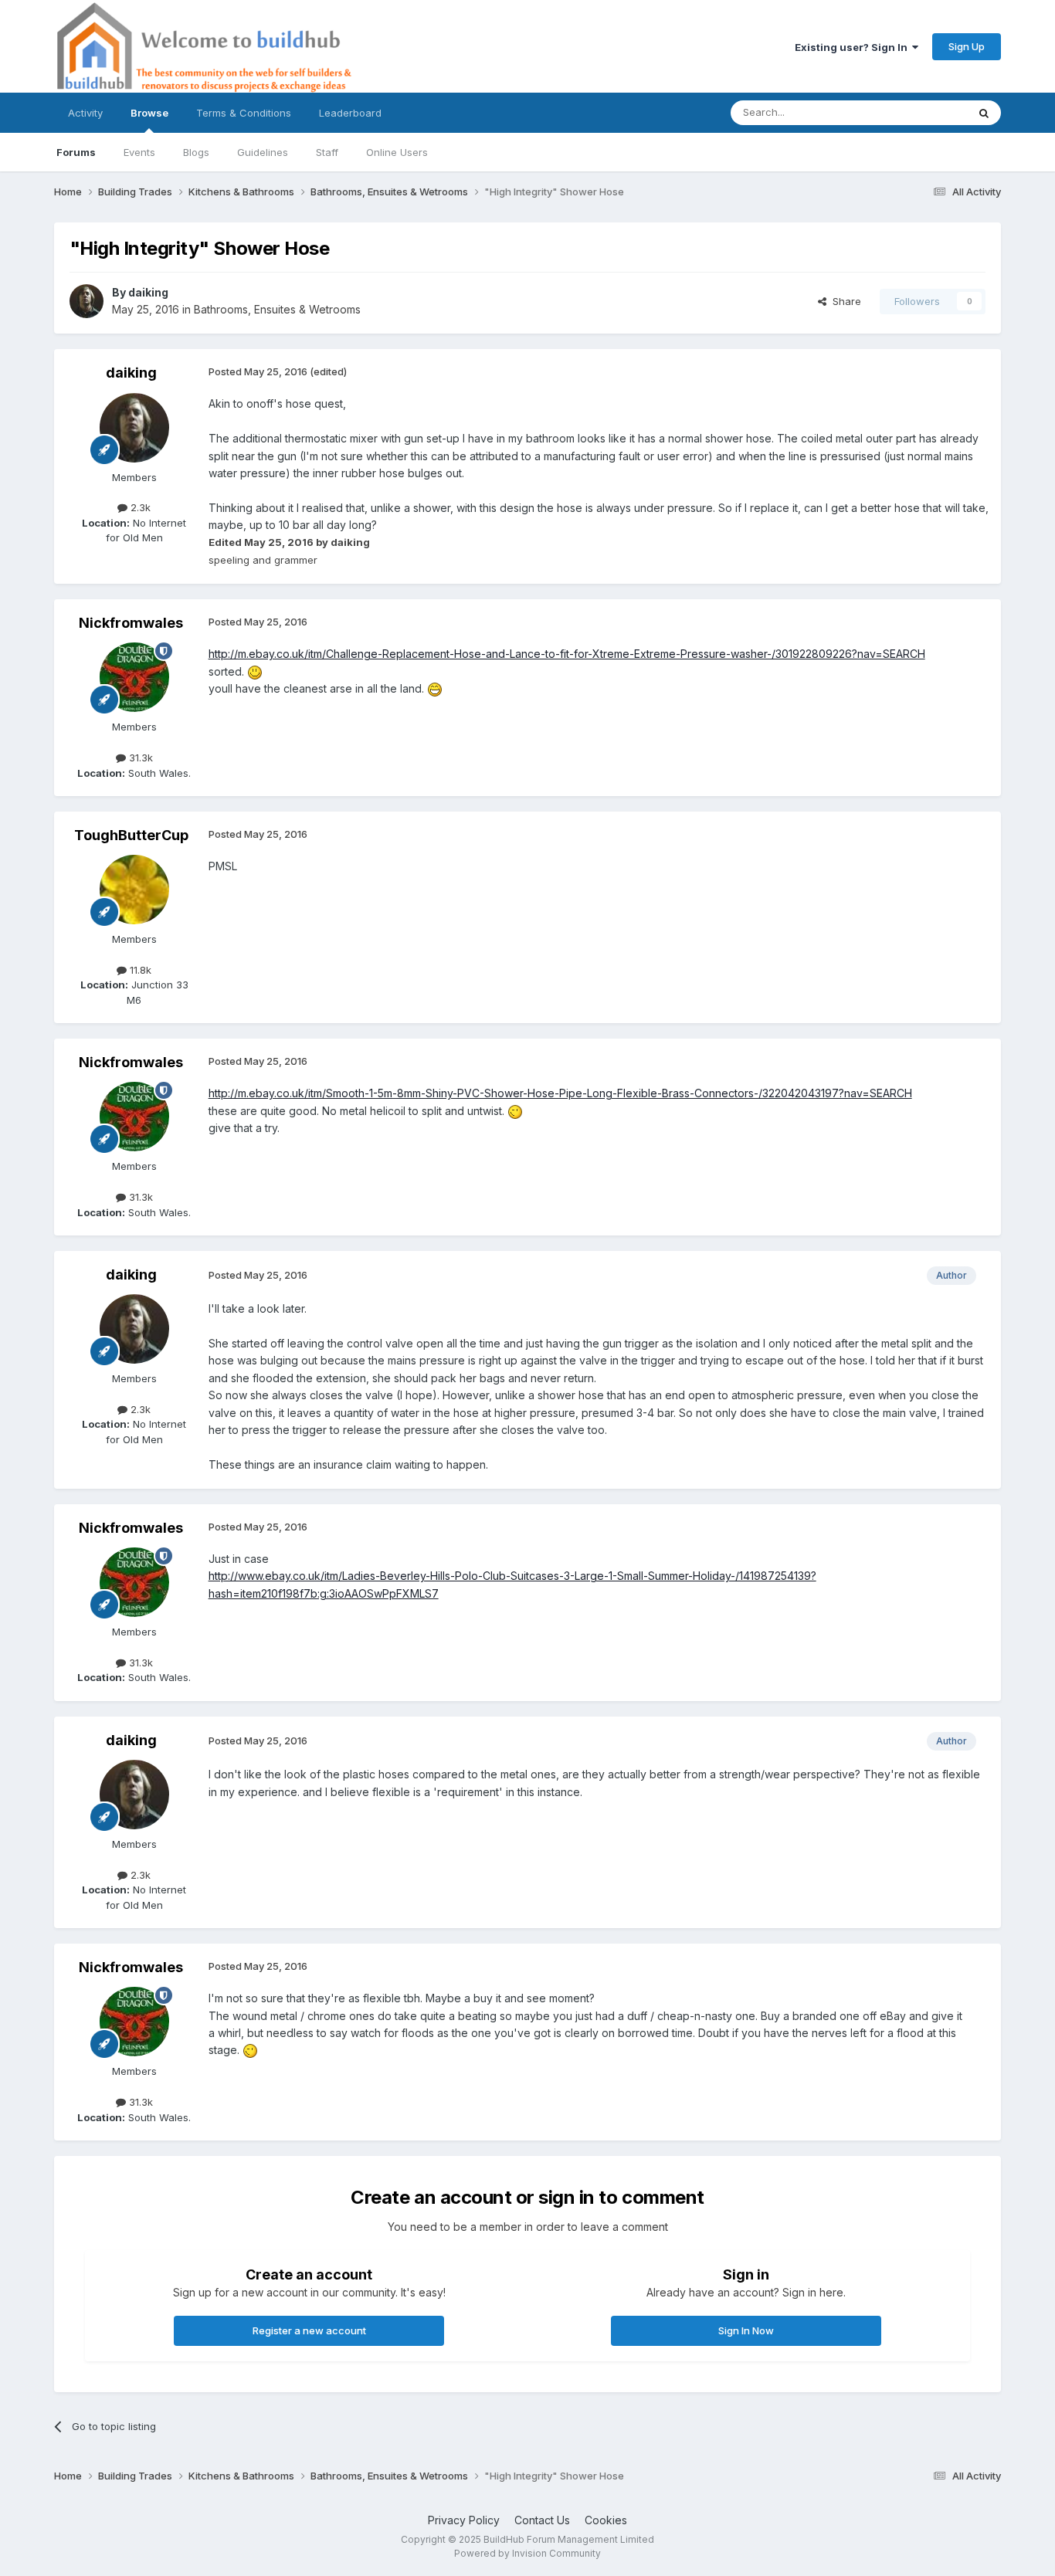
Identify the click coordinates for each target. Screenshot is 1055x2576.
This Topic (922, 112)
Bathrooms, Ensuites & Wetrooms (277, 309)
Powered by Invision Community (527, 2553)
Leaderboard (350, 113)
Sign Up (967, 46)
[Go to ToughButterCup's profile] (134, 890)
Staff (327, 152)
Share (844, 301)
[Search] (984, 113)
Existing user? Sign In (853, 47)
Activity (85, 113)
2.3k (139, 507)
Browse (149, 113)
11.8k (139, 970)
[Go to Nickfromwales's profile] (134, 677)
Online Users (397, 152)
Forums (76, 152)
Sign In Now (746, 2330)
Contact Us (542, 2520)
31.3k (139, 758)
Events (139, 152)
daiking (148, 292)
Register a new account (309, 2330)
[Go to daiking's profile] (87, 301)
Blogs (196, 152)
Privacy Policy (464, 2520)
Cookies (606, 2520)
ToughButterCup (131, 835)
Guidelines (263, 152)
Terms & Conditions (244, 113)
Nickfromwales (131, 623)
